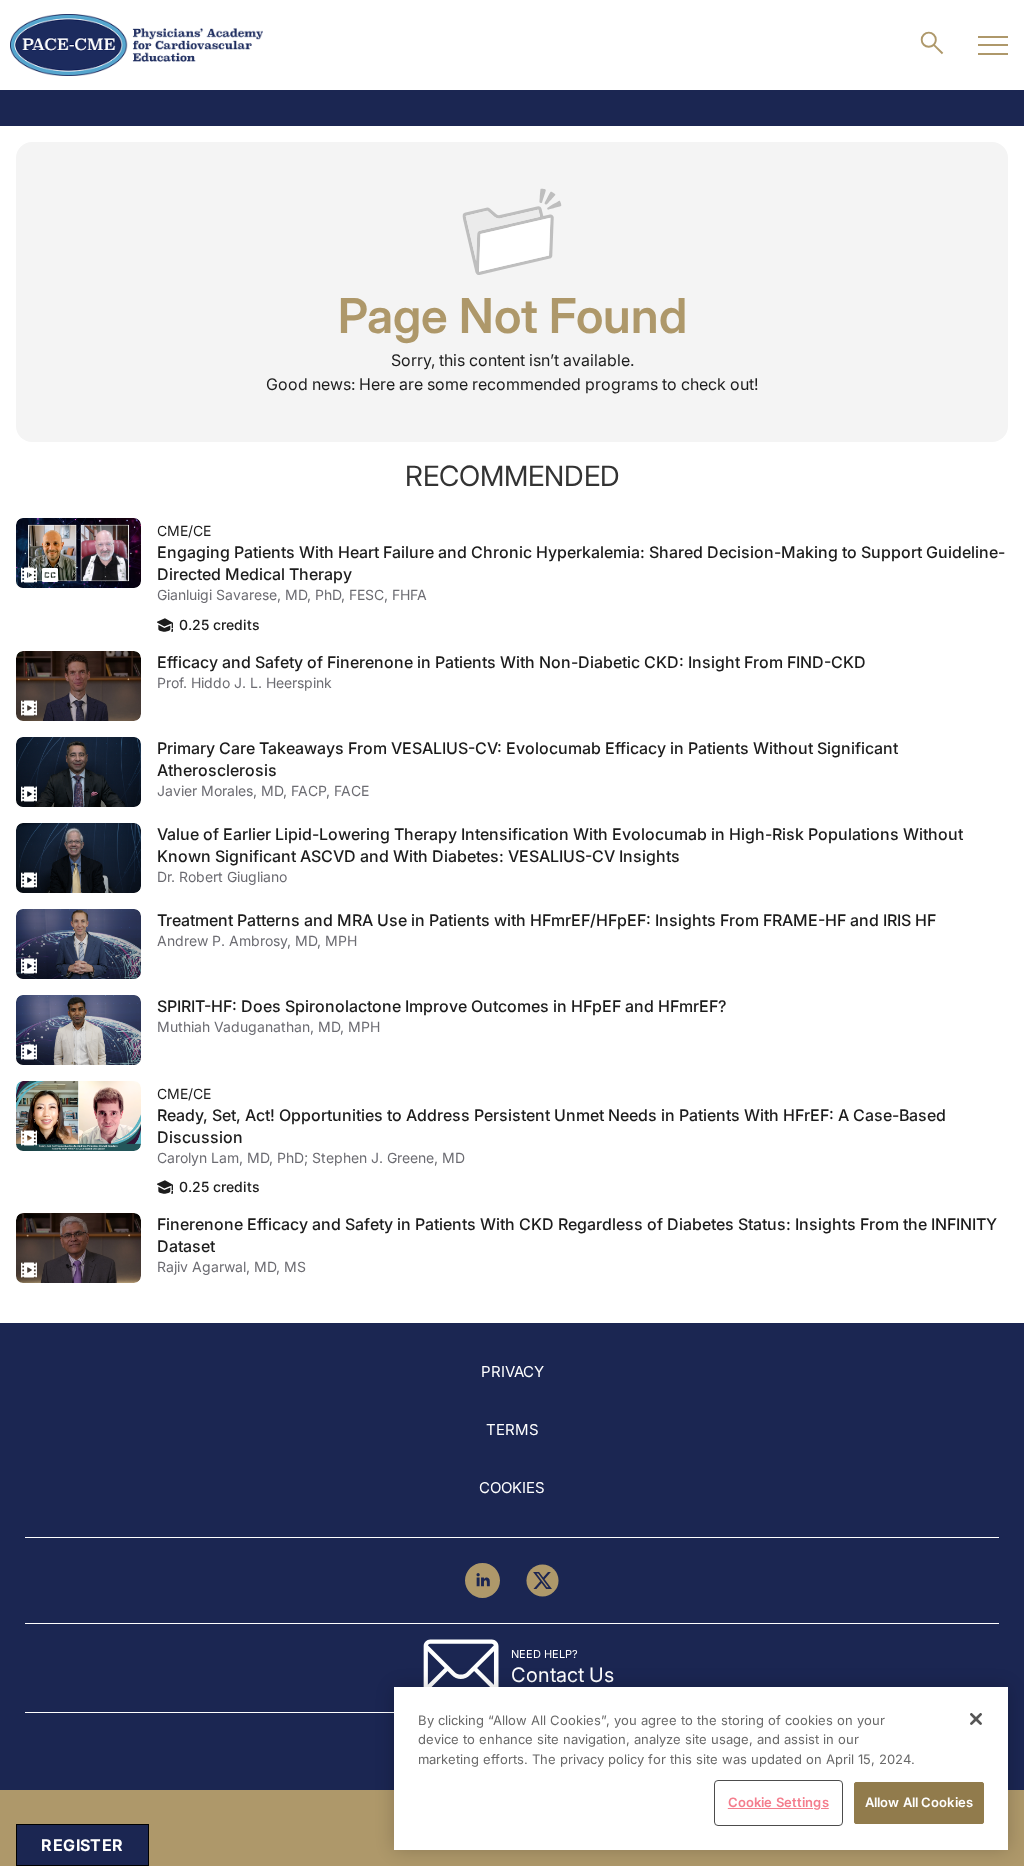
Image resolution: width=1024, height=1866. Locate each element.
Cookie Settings (778, 1802)
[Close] (976, 1719)
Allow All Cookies (919, 1802)
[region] (701, 1768)
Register (82, 1845)
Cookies (512, 1487)
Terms (512, 1429)
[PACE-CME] (136, 45)
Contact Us (562, 1675)
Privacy (512, 1371)
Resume (78, 553)
